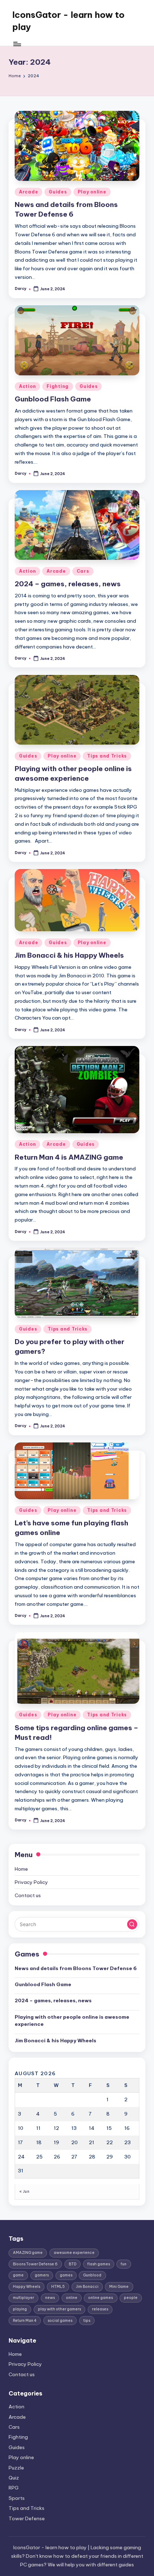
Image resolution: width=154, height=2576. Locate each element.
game (18, 2275)
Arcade (28, 192)
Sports (17, 2498)
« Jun (24, 2192)
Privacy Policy (31, 1882)
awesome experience (74, 2253)
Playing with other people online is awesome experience (72, 2020)
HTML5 (58, 2287)
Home (21, 1869)
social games (60, 2321)
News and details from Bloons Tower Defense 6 (76, 1968)
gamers (42, 2275)
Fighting (58, 386)
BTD (73, 2264)
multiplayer (23, 2298)
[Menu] (17, 44)
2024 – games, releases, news (68, 584)
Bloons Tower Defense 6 (35, 2264)
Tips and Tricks (107, 756)
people (131, 2298)
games (66, 2275)
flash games (99, 2264)
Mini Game (119, 2287)
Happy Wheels (27, 2287)
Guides (58, 192)
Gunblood (92, 2275)
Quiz (14, 2478)
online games (100, 2298)
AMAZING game (28, 2253)
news (50, 2298)
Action (27, 386)
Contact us (28, 1895)
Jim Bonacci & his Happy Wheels (69, 955)
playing (20, 2309)
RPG (14, 2488)
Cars (83, 571)
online (72, 2298)
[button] (132, 1924)
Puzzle (16, 2468)
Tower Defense (27, 2518)
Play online (92, 192)
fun (124, 2264)
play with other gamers (59, 2309)
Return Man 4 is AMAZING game (69, 1157)
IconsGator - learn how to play (68, 21)
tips (87, 2321)
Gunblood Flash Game (53, 399)
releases (100, 2309)
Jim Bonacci (87, 2287)
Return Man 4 (25, 2321)
